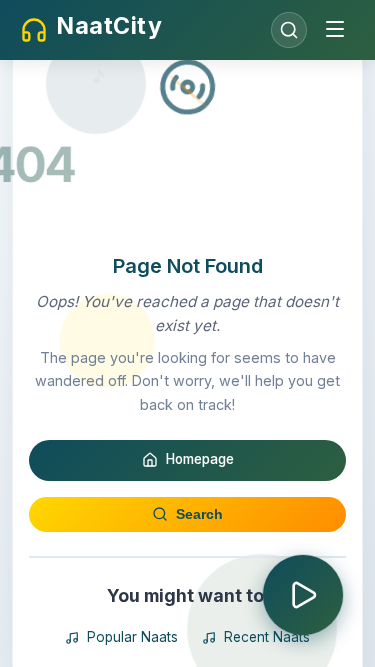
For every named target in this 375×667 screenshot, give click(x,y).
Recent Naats (267, 637)
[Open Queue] (303, 595)
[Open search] (289, 30)
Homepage (200, 459)
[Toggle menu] (335, 30)
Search (199, 514)
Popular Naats (132, 637)
